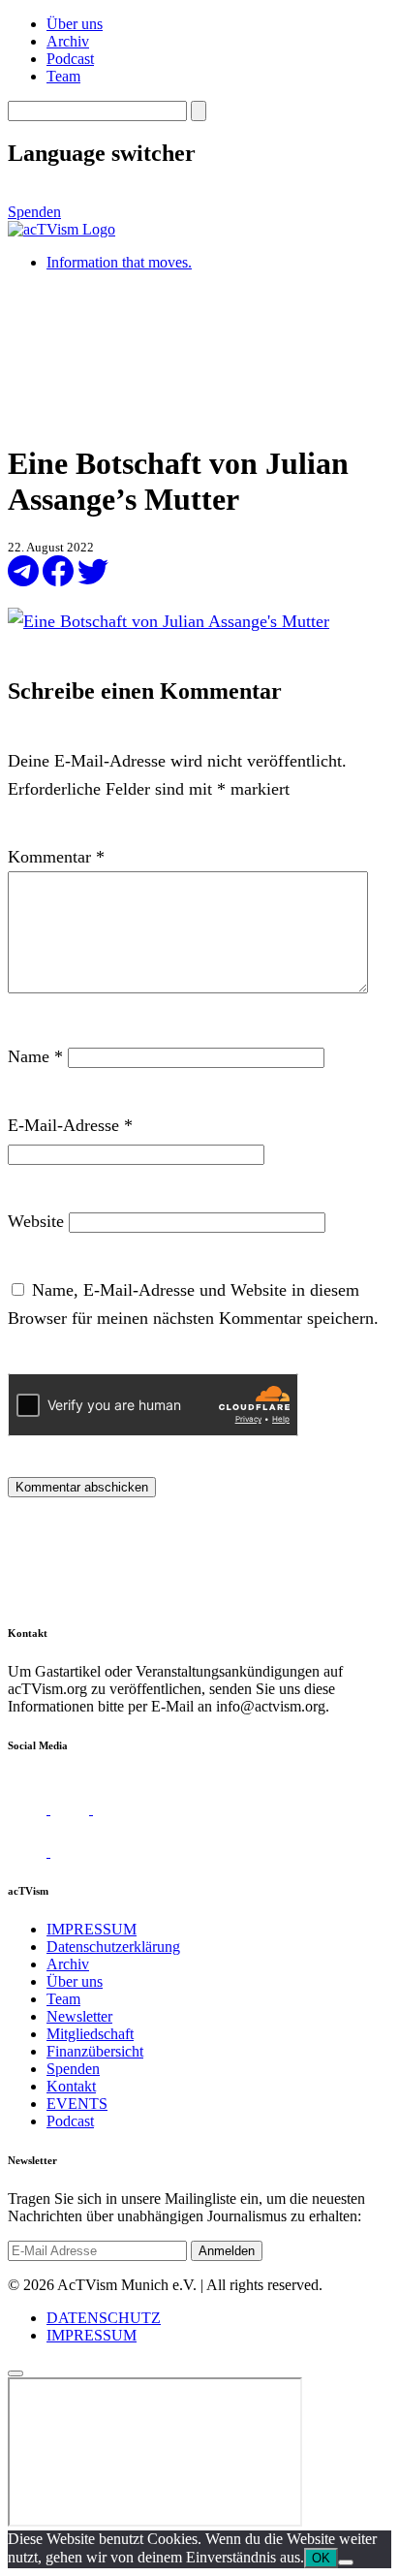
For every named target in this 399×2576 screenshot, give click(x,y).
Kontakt (71, 2086)
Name (35, 1056)
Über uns (75, 24)
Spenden (34, 212)
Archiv (68, 41)
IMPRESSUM (92, 1929)
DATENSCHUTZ (104, 2318)
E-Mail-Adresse (70, 1125)
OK (321, 2558)
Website (36, 1221)
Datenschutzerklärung (113, 1947)
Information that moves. (119, 262)
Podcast (70, 59)
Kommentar (56, 857)
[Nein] (346, 2562)
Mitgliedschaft (90, 2034)
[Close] (15, 2373)
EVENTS (77, 2104)
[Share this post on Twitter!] (93, 581)
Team (63, 76)
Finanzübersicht (95, 2051)
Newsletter (79, 2016)
